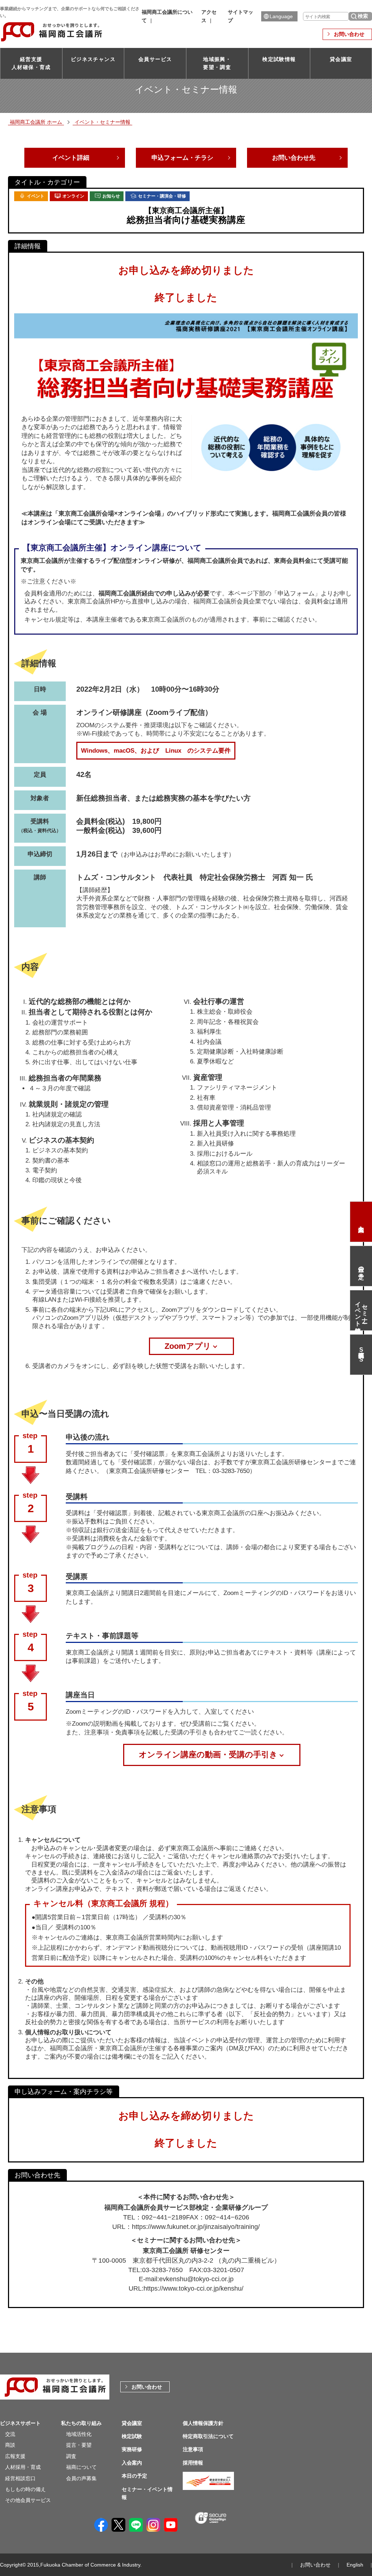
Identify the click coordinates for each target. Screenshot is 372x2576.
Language (281, 16)
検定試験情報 (279, 59)
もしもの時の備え (25, 2489)
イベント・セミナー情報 (102, 122)
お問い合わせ (349, 34)
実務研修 (132, 2449)
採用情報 (193, 2463)
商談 (10, 2445)
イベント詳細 (71, 158)
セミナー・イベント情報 (361, 1310)
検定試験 (132, 2436)
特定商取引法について (208, 2436)
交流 (10, 2434)
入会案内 (361, 1222)
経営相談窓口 (20, 2478)
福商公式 (361, 1354)
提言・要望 (79, 2445)
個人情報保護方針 (203, 2423)
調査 (71, 2456)
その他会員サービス (28, 2500)
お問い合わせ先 (294, 158)
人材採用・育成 (23, 2467)
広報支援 (15, 2456)
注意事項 (193, 2449)
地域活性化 (79, 2434)
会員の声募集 (81, 2478)
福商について (81, 2467)
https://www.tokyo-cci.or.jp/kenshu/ (193, 2288)
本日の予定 (361, 1266)
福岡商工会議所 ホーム (36, 122)
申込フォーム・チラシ (182, 158)
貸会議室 (341, 59)
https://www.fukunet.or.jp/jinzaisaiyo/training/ (196, 2227)
